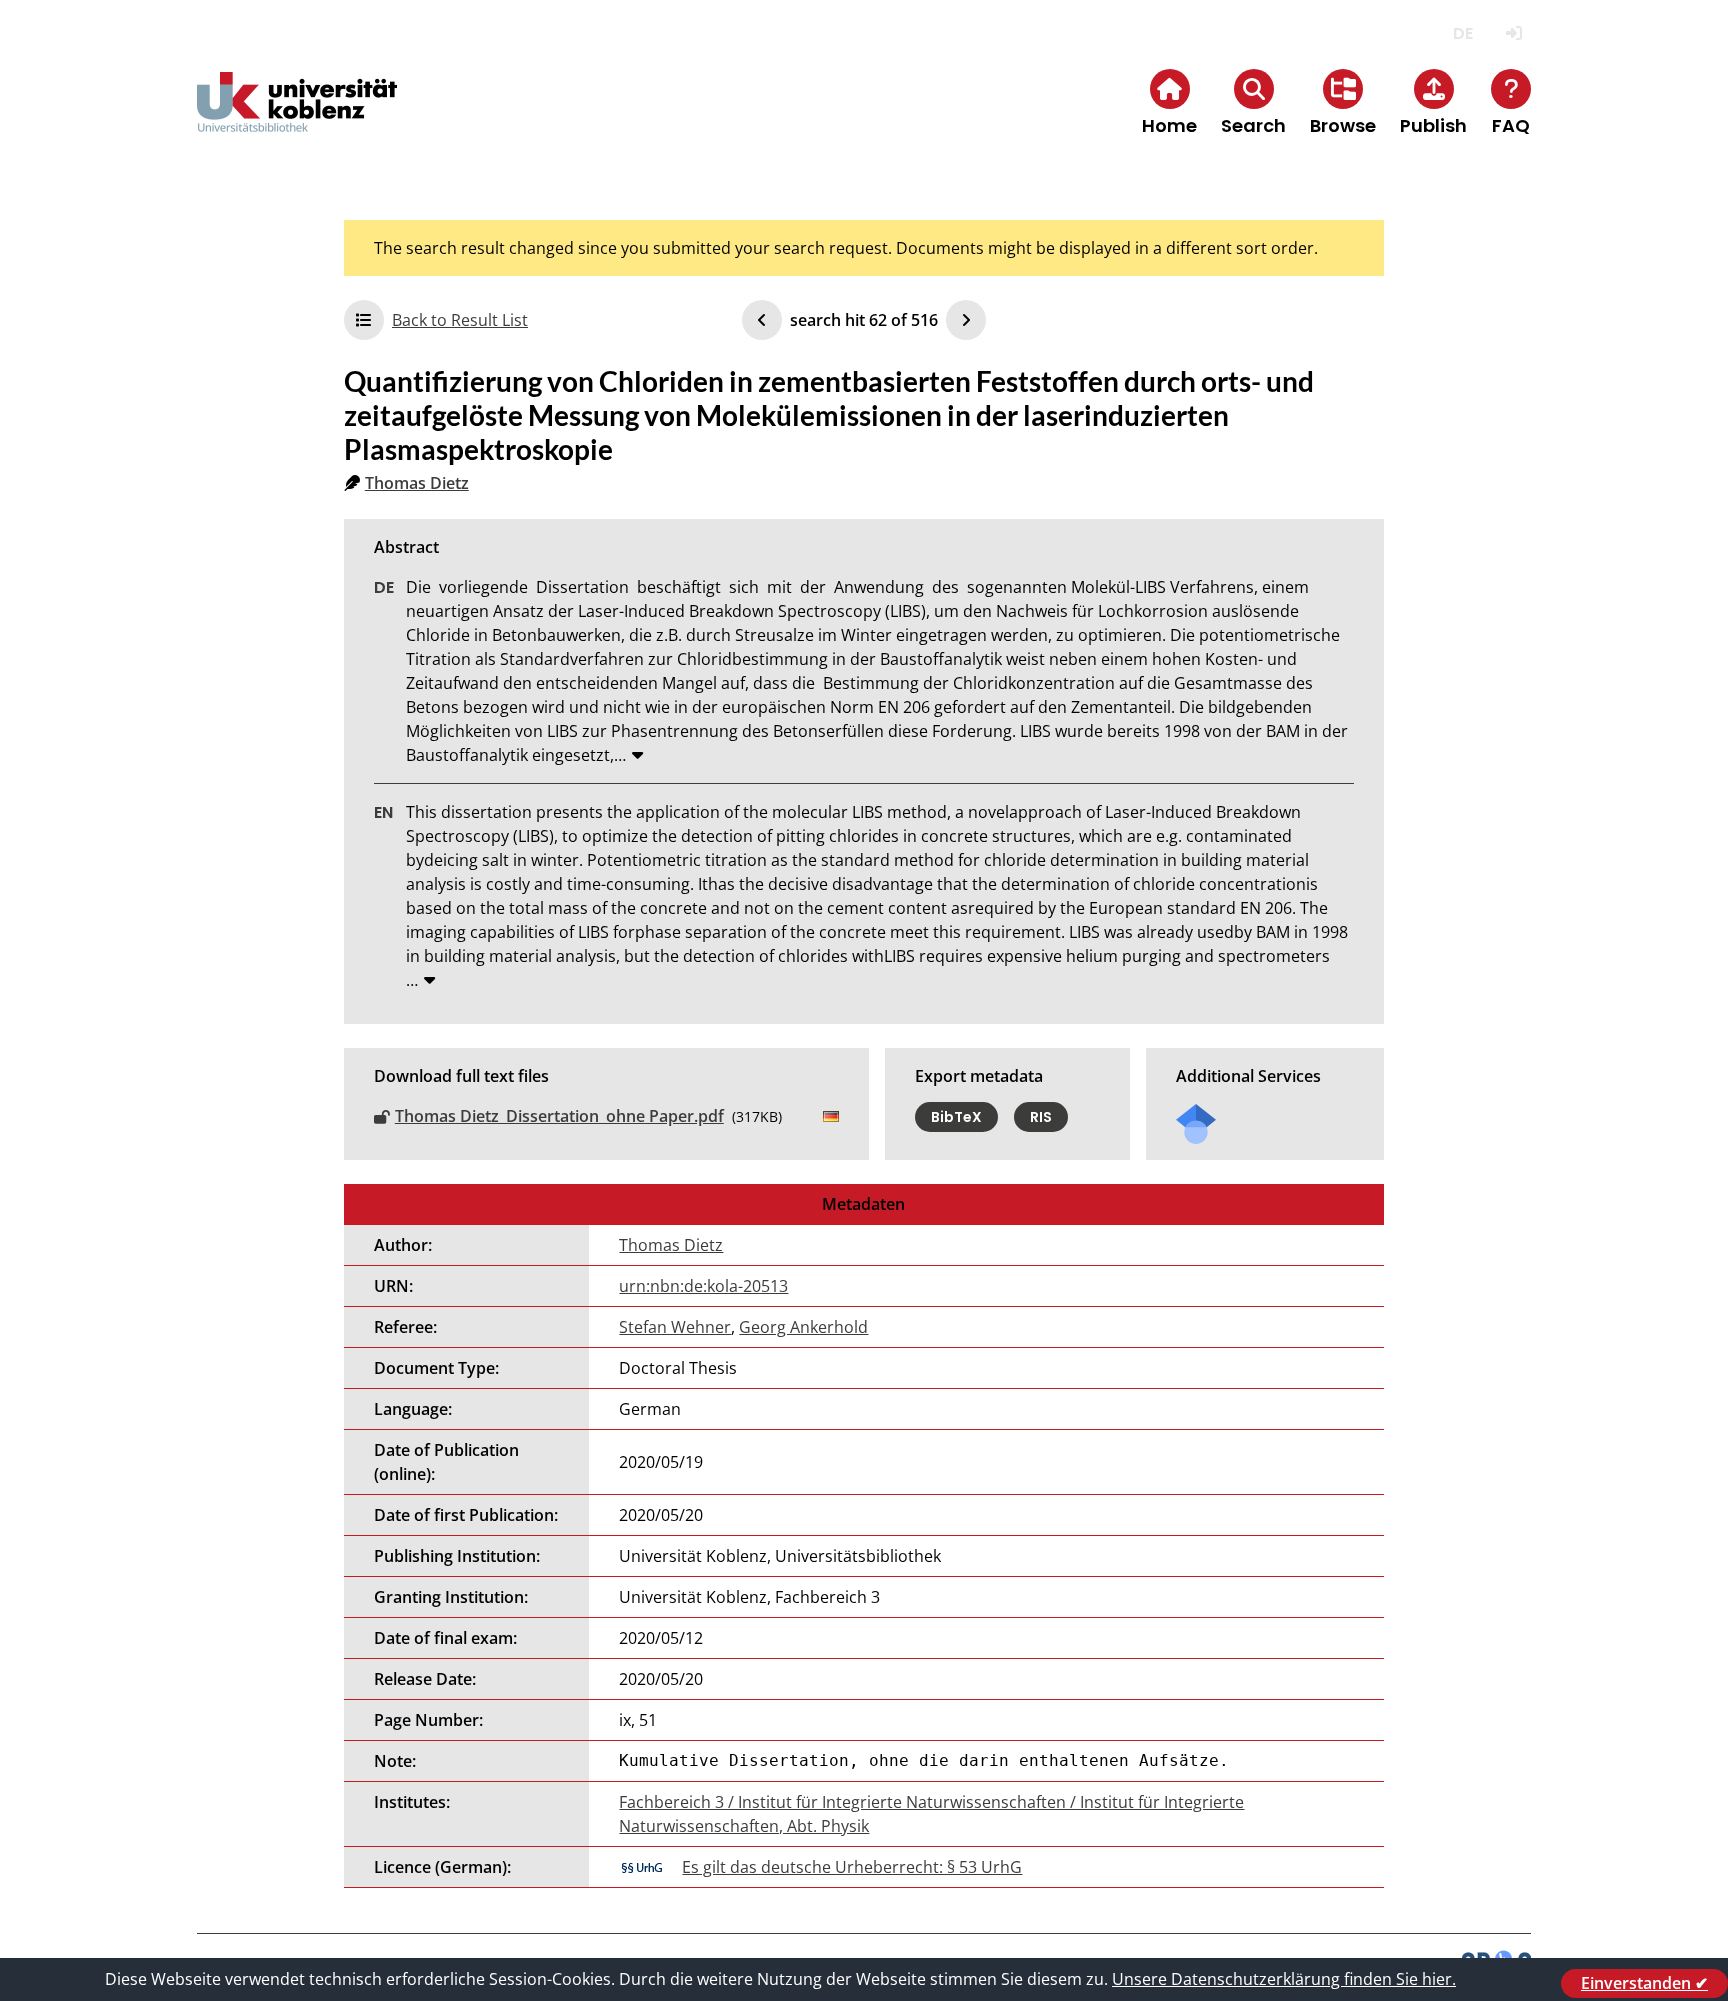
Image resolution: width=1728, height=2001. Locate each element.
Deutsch (1462, 33)
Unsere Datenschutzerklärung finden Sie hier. (1284, 1979)
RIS (1041, 1117)
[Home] (297, 118)
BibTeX (956, 1117)
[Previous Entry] (762, 320)
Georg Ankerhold (803, 1327)
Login (1513, 33)
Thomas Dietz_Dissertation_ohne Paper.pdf (559, 1116)
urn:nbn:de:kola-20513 (703, 1286)
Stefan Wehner (675, 1327)
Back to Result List (460, 320)
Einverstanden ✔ (1644, 1983)
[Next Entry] (966, 320)
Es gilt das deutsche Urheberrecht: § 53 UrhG (852, 1867)
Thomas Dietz (417, 483)
